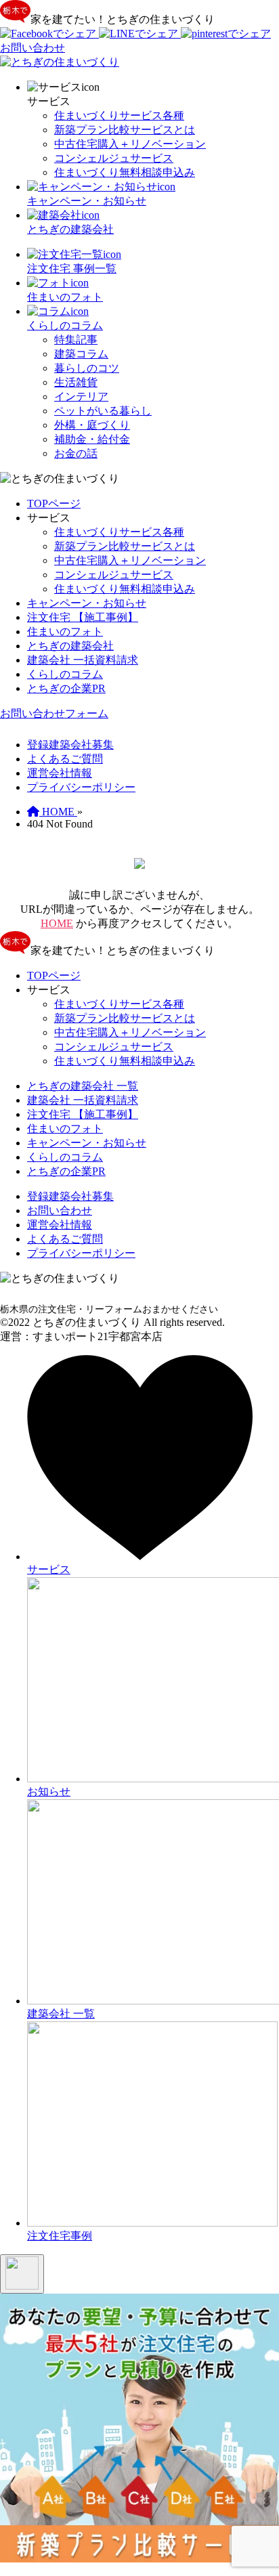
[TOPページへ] (60, 62)
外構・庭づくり (92, 425)
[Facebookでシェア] (49, 34)
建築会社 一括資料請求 (83, 660)
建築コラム (81, 354)
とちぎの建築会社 (70, 646)
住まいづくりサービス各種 (119, 115)
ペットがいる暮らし (103, 411)
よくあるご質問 (65, 759)
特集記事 (76, 340)
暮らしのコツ (87, 368)
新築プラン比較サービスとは (125, 130)
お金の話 (76, 453)
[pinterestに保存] (226, 34)
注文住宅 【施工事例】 (83, 617)
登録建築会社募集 (70, 745)
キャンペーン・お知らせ (87, 603)
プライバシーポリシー (81, 787)
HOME (57, 923)
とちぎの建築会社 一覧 (83, 1086)
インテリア (81, 396)
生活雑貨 (76, 382)
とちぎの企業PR (66, 688)
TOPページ (54, 503)
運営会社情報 (60, 773)
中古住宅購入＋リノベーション (130, 144)
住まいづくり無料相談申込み (125, 172)
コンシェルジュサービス (114, 158)
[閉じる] (22, 2274)
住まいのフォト (65, 631)
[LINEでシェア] (140, 34)
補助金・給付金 (92, 439)
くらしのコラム (65, 674)
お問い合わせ (60, 1210)
